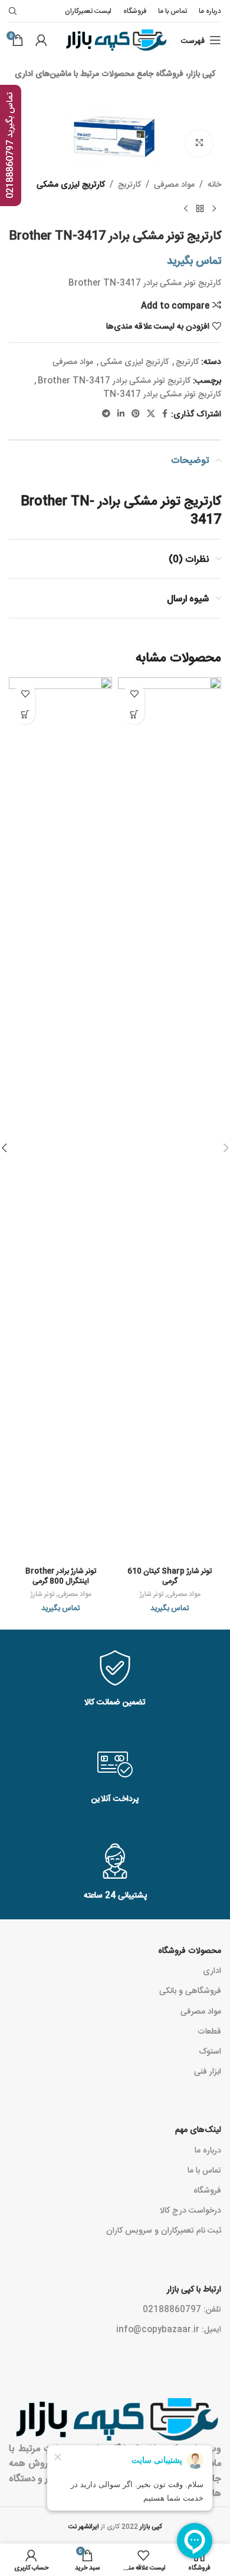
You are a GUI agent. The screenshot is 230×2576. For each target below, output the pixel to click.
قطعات (209, 2031)
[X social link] (151, 414)
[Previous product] (214, 209)
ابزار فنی (208, 2071)
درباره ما (208, 2150)
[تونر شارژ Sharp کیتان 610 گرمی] (170, 1119)
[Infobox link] (115, 1679)
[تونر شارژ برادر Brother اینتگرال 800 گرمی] (60, 1119)
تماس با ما (204, 2170)
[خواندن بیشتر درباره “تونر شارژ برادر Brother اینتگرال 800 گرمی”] (25, 714)
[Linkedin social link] (121, 414)
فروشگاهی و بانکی (190, 1990)
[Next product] (186, 209)
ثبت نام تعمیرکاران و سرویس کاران (164, 2230)
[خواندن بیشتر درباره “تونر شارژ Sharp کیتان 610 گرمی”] (134, 714)
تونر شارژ (151, 1594)
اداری (212, 1970)
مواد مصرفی (174, 184)
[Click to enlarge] (199, 143)
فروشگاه (207, 2190)
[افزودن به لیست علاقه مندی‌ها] (134, 693)
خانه (214, 184)
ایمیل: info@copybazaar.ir (169, 2329)
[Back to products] (200, 209)
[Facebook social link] (165, 414)
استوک (210, 2051)
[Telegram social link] (106, 414)
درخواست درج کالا (190, 2210)
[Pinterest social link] (136, 414)
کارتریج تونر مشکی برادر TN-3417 (162, 393)
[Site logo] (115, 41)
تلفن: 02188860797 (182, 2309)
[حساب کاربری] (41, 40)
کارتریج (129, 184)
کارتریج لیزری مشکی (71, 184)
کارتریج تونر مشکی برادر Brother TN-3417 (114, 380)
